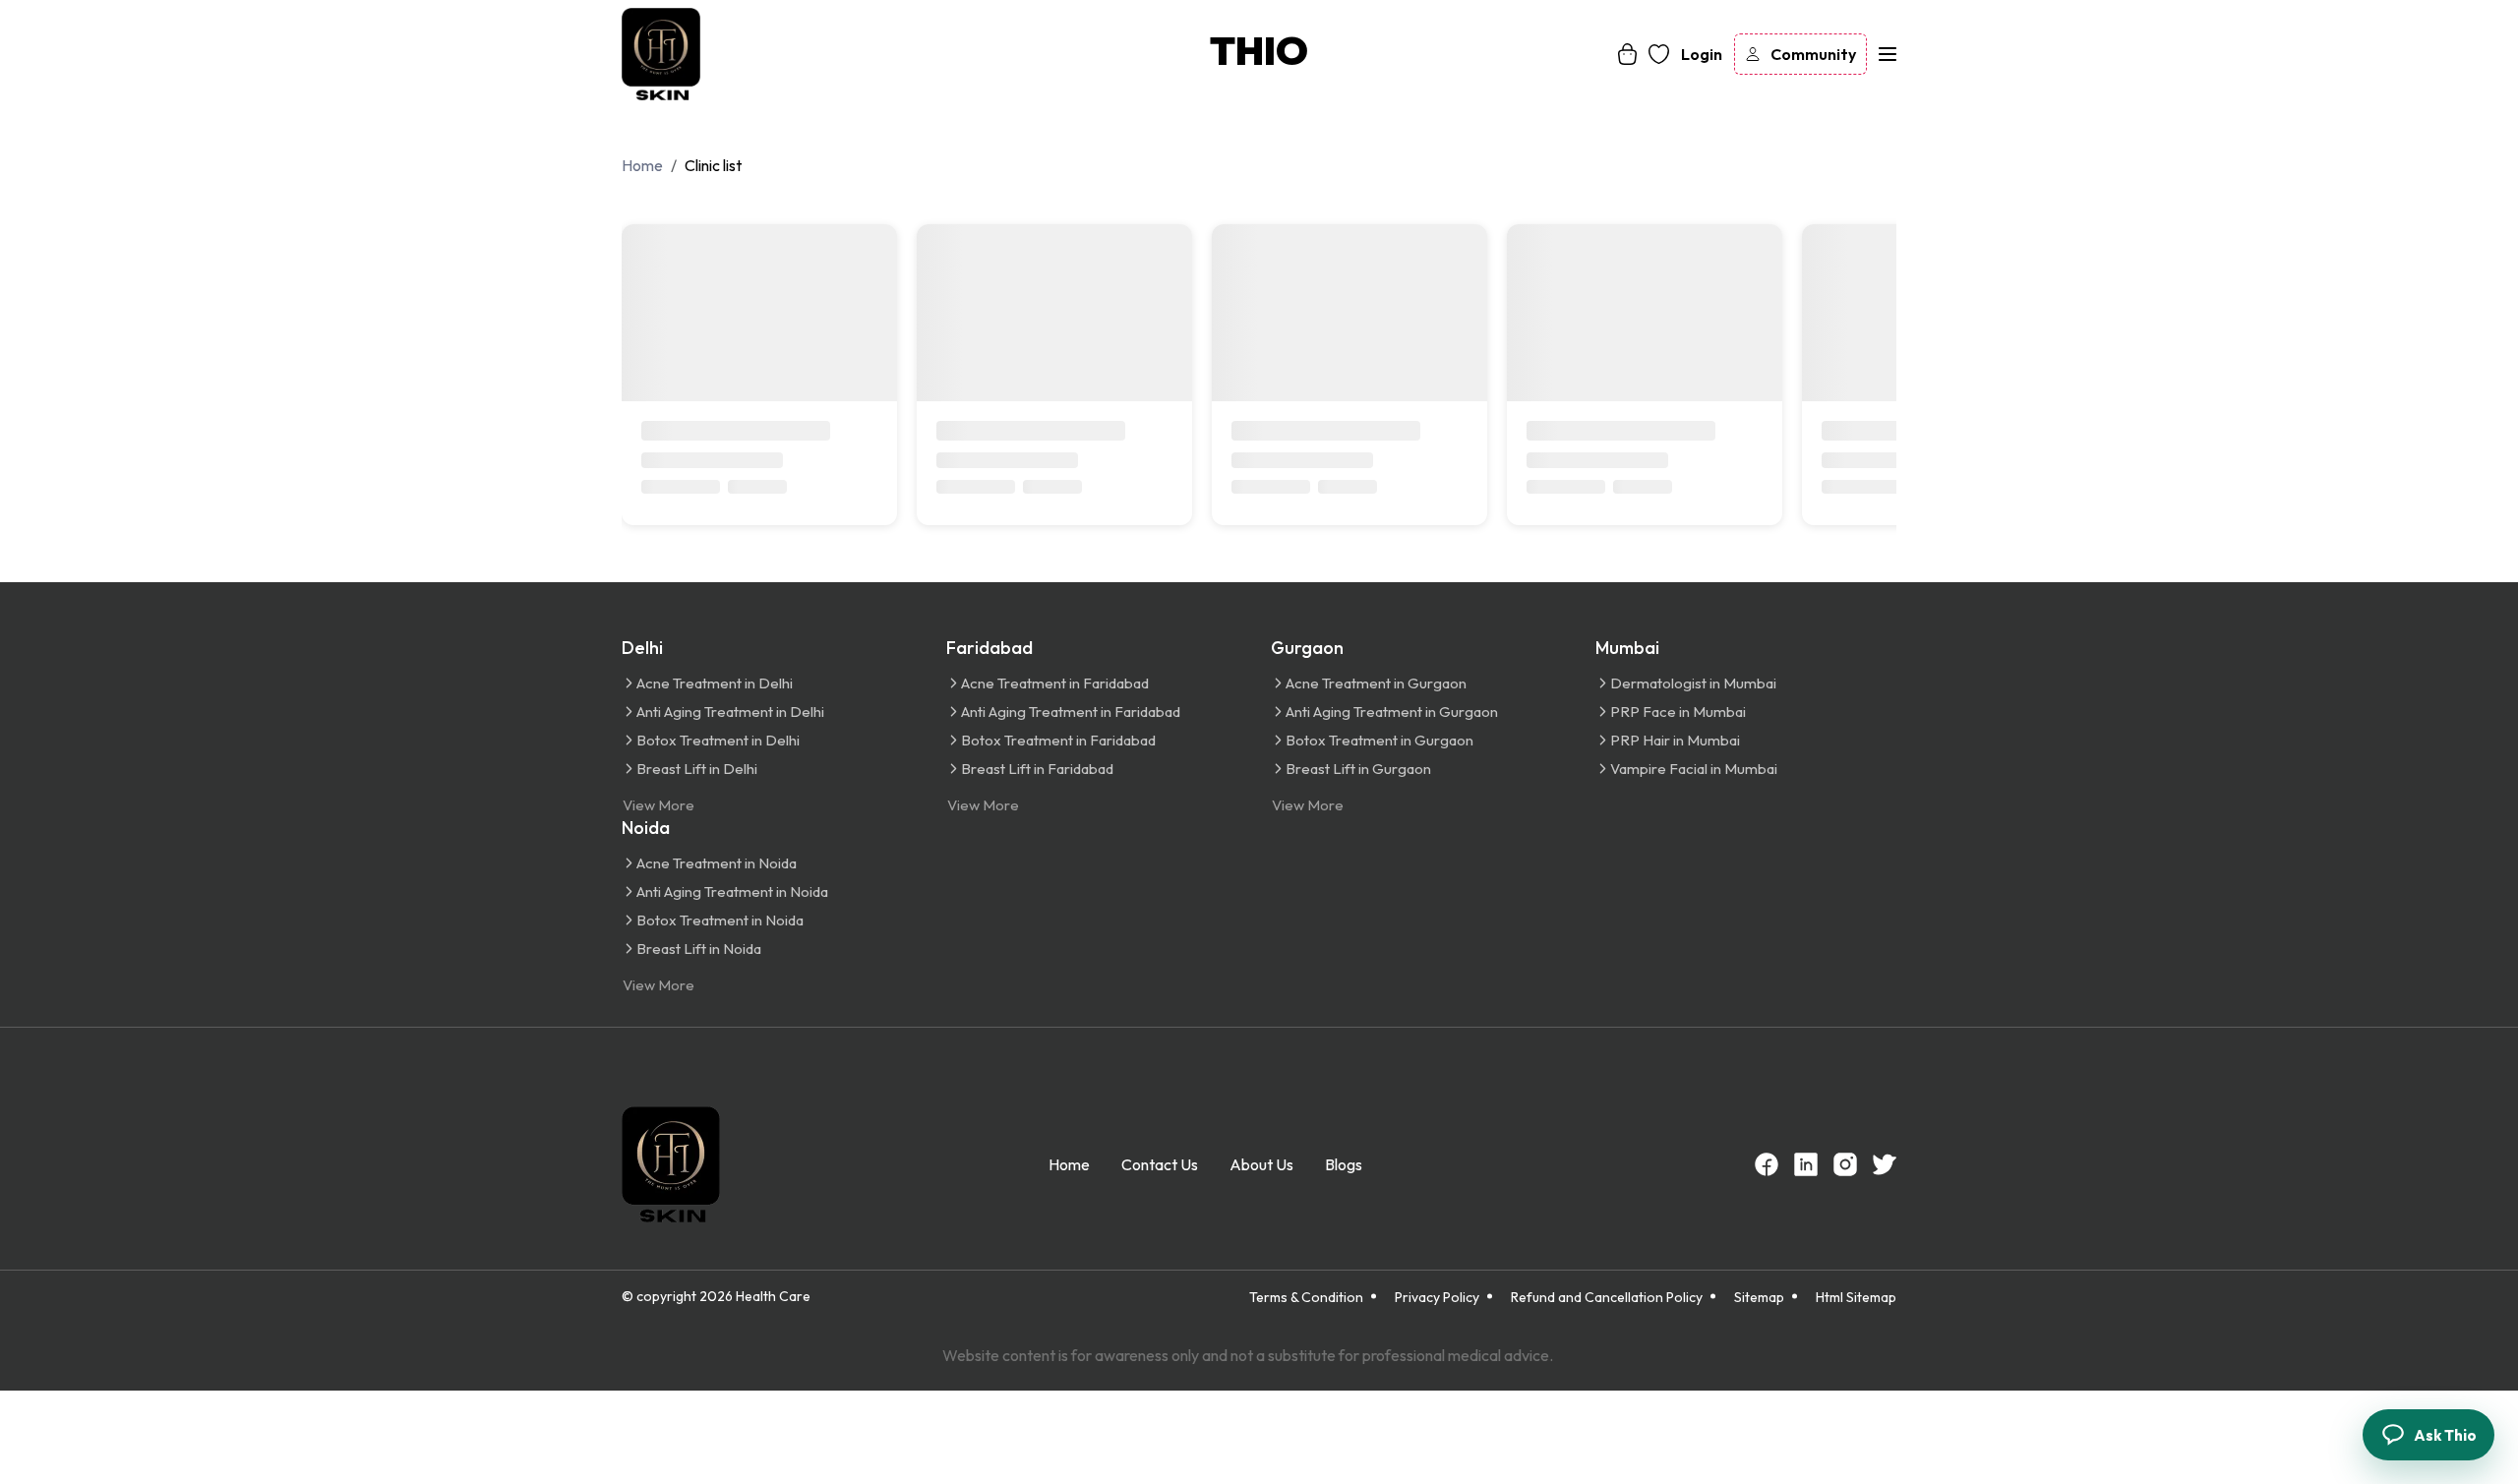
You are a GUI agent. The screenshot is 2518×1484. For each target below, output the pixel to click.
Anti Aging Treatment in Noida (732, 891)
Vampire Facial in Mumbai (1694, 769)
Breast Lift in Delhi (697, 769)
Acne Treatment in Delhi (715, 683)
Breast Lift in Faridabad (1037, 769)
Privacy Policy (1437, 1297)
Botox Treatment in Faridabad (1058, 740)
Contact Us (1160, 1164)
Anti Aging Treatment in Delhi (730, 712)
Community (1813, 54)
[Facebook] (1767, 1164)
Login (1702, 54)
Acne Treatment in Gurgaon (1376, 683)
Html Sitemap (1856, 1297)
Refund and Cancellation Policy (1607, 1297)
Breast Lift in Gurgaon (1358, 769)
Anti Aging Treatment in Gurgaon (1392, 712)
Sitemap (1759, 1297)
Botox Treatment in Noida (720, 920)
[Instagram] (1845, 1164)
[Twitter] (1885, 1164)
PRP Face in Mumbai (1678, 712)
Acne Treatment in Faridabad (1055, 683)
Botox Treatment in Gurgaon (1379, 740)
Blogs (1344, 1164)
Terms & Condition (1306, 1297)
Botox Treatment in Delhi (718, 740)
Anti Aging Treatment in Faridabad (1071, 712)
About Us (1261, 1164)
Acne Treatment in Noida (717, 863)
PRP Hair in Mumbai (1675, 740)
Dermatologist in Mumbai (1693, 683)
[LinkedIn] (1806, 1164)
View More (659, 805)
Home (1069, 1164)
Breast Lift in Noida (699, 949)
